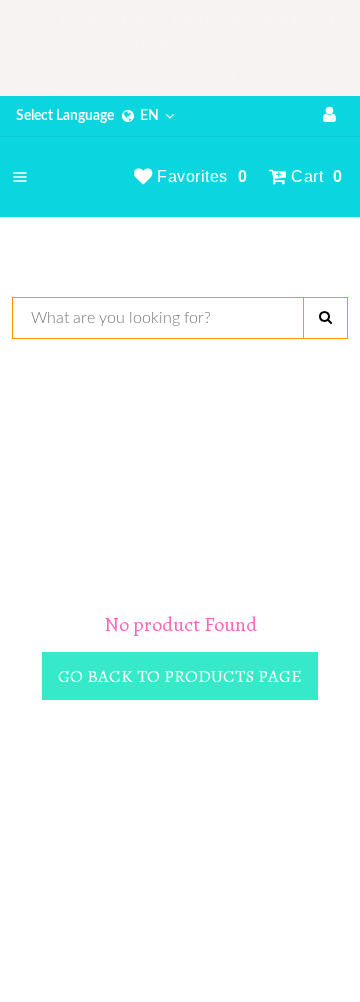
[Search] (325, 318)
